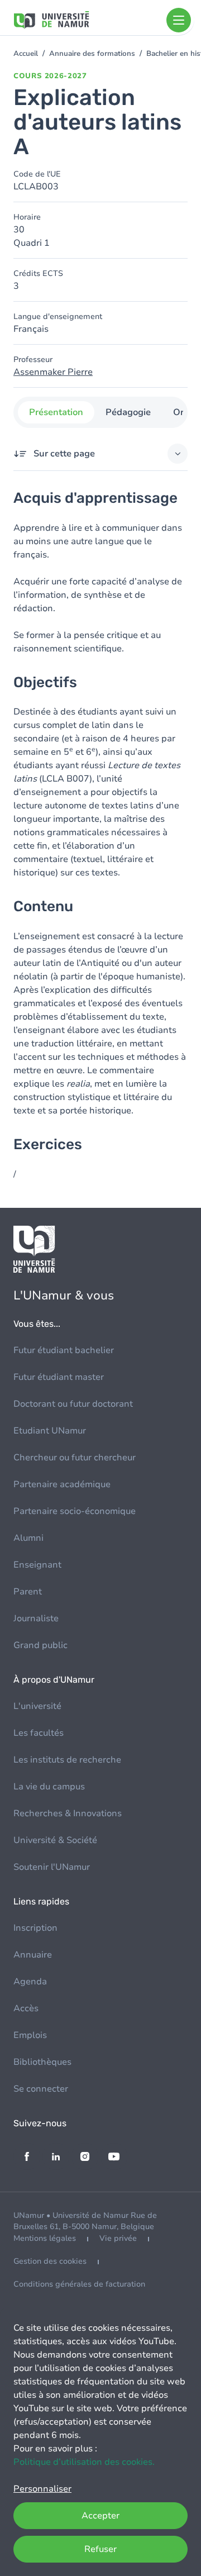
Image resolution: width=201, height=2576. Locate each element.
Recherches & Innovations (68, 1813)
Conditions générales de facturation (79, 2284)
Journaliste (36, 1618)
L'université (37, 1706)
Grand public (40, 1645)
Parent (28, 1592)
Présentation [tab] (56, 412)
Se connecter (41, 2089)
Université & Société (55, 1840)
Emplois (30, 2035)
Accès (26, 2008)
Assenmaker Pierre (53, 372)
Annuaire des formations (92, 54)
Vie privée (118, 2238)
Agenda (30, 1982)
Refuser (100, 2549)
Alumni (28, 1538)
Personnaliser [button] (42, 2489)
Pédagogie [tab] (128, 412)
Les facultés (39, 1733)
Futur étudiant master (59, 1377)
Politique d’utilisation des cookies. (84, 2462)
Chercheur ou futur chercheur (75, 1458)
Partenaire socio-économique (75, 1511)
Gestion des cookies (50, 2261)
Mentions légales (45, 2238)
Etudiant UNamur (50, 1431)
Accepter (100, 2516)
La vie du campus (49, 1787)
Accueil (26, 54)
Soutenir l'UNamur (52, 1867)
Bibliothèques (42, 2062)
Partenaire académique (62, 1484)
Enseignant (37, 1565)
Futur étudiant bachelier (64, 1350)
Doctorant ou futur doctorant (73, 1404)
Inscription (35, 1928)
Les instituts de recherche (67, 1760)
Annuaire (33, 1955)
